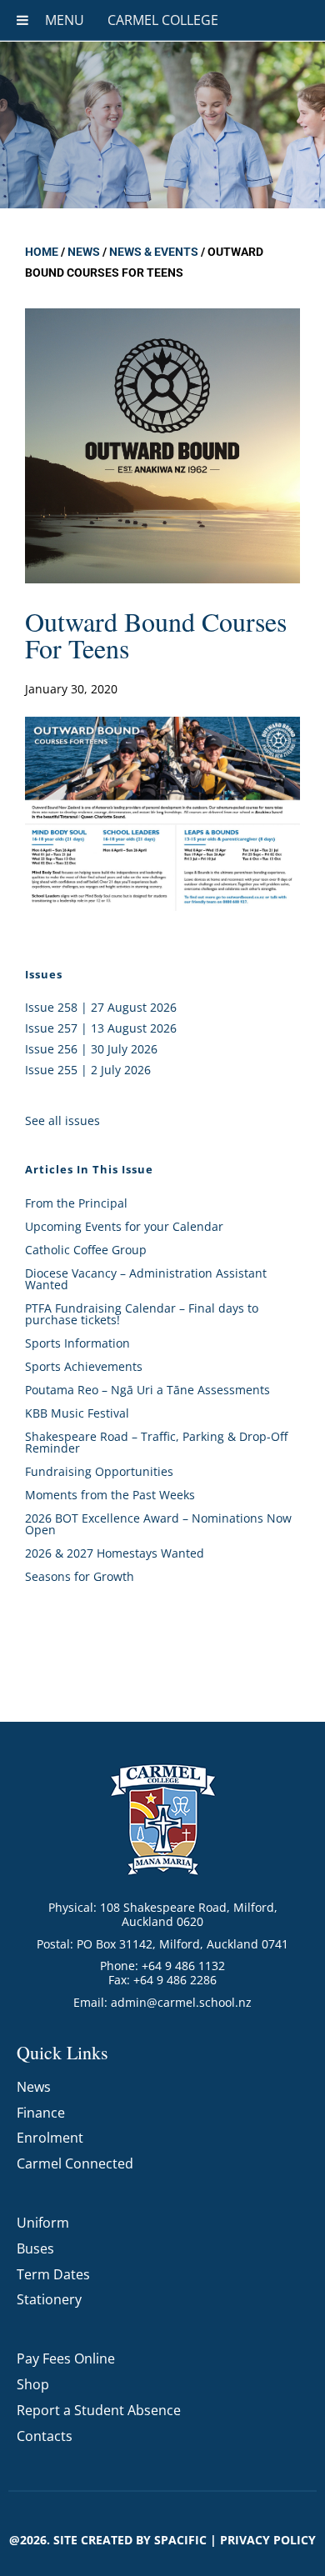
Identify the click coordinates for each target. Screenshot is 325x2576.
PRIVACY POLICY (268, 2540)
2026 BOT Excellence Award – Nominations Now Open (158, 1524)
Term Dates (53, 2274)
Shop (33, 2384)
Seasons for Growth (80, 1576)
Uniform (43, 2223)
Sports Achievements (84, 1366)
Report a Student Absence (99, 2410)
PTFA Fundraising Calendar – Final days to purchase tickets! (142, 1314)
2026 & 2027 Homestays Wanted (115, 1553)
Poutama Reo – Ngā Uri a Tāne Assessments (147, 1390)
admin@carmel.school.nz (181, 2002)
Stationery (49, 2299)
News (84, 252)
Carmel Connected (75, 2163)
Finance (41, 2113)
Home (42, 252)
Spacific (180, 2540)
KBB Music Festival (77, 1413)
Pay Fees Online (66, 2358)
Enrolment (50, 2138)
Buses (35, 2248)
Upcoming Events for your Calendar (124, 1226)
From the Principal (76, 1203)
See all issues (62, 1120)
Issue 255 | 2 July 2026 (88, 1070)
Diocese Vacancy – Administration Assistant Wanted (146, 1279)
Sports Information (77, 1343)
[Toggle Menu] (22, 20)
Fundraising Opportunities (99, 1471)
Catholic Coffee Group (86, 1250)
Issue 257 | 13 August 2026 (101, 1028)
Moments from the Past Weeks (110, 1495)
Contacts (45, 2436)
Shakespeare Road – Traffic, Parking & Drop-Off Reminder (156, 1442)
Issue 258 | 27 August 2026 (101, 1007)
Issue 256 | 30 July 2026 (91, 1049)
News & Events (154, 252)
